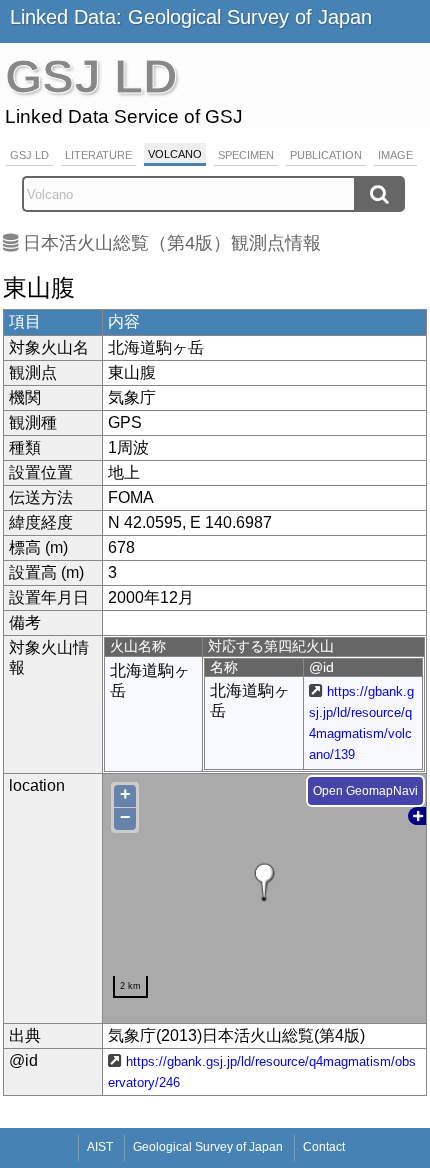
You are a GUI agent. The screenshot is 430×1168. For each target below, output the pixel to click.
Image (395, 155)
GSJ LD (29, 155)
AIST (100, 1147)
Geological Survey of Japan (208, 1147)
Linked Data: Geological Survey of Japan (191, 17)
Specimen (246, 155)
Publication (326, 155)
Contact (324, 1147)
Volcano (175, 154)
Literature (98, 155)
